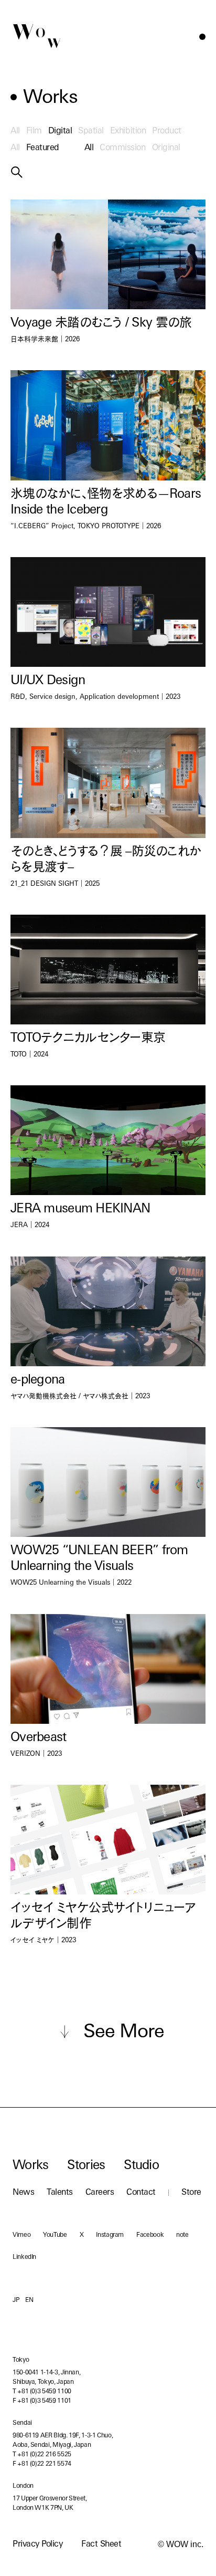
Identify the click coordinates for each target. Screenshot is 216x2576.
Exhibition (128, 131)
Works (30, 2166)
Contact (141, 2193)
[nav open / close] (202, 37)
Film (34, 131)
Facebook (150, 2235)
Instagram (110, 2235)
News (23, 2193)
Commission (122, 148)
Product (167, 131)
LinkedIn (24, 2257)
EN (29, 2300)
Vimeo (21, 2235)
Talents (60, 2193)
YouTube (55, 2235)
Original (166, 148)
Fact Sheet (101, 2544)
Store (191, 2193)
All (15, 131)
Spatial (91, 131)
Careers (100, 2193)
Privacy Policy (37, 2544)
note (182, 2235)
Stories (86, 2166)
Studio (141, 2166)
